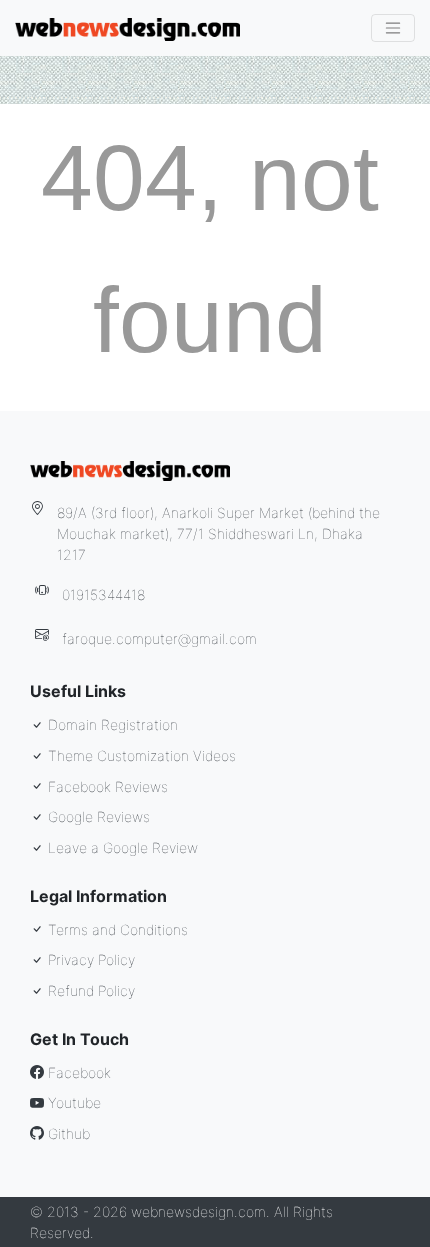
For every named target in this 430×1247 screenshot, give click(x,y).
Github (67, 1133)
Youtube (72, 1102)
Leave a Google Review (121, 847)
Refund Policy (89, 990)
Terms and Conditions (116, 929)
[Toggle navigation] (393, 28)
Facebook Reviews (106, 786)
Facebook (77, 1072)
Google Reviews (97, 816)
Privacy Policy (89, 959)
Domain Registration (111, 724)
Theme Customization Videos (140, 755)
